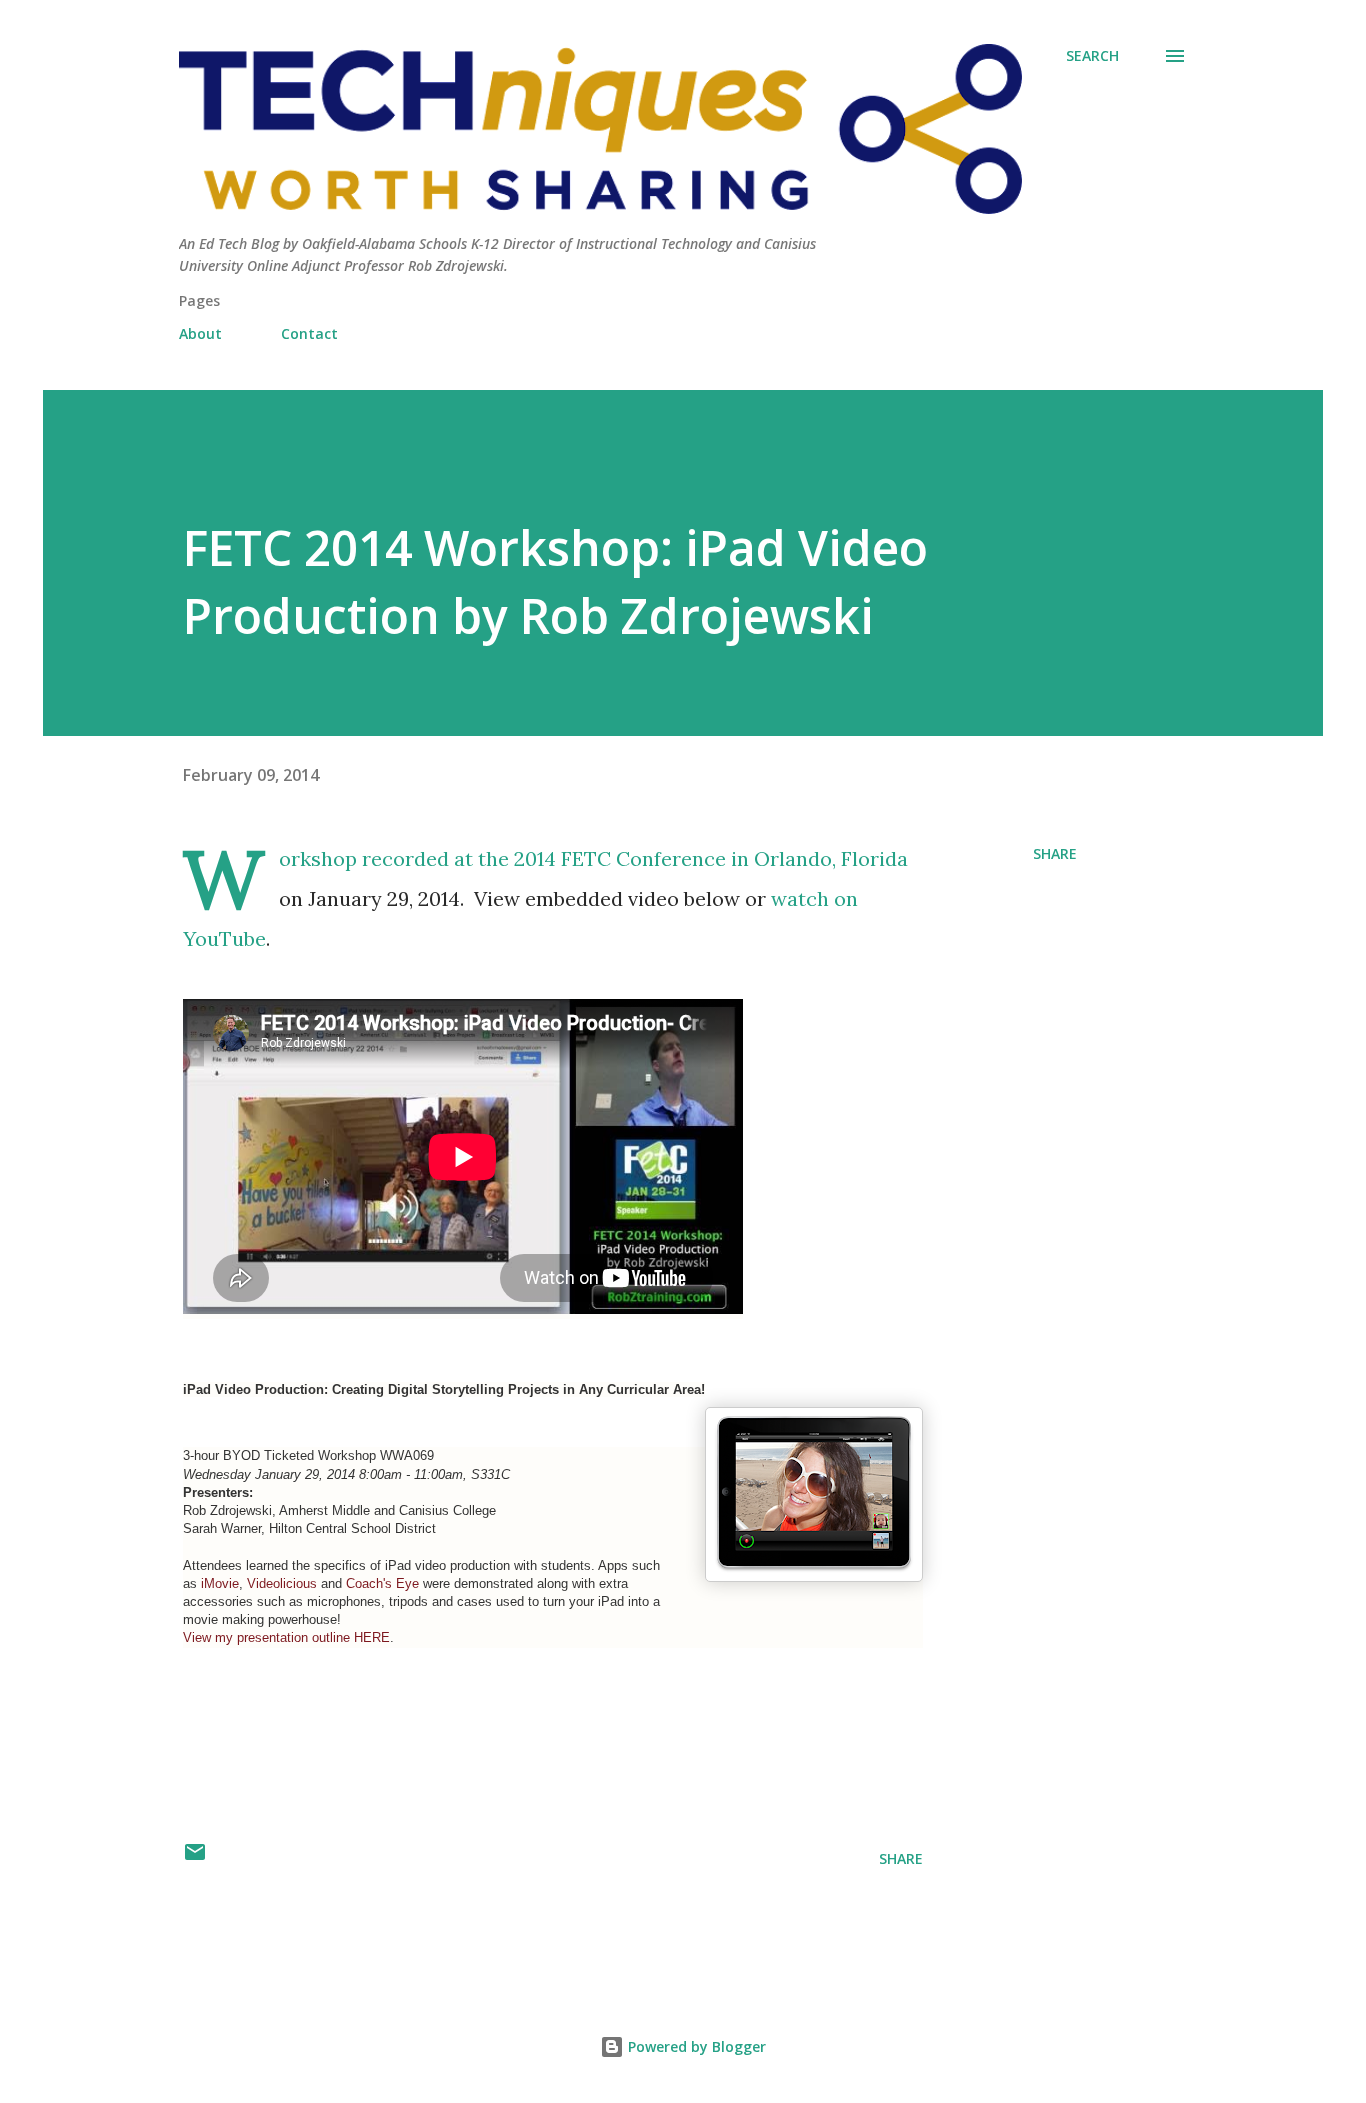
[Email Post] (195, 1858)
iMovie (220, 1583)
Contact (309, 333)
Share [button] (1055, 853)
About (200, 333)
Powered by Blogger (695, 2046)
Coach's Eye (382, 1583)
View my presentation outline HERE (286, 1637)
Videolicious (282, 1583)
